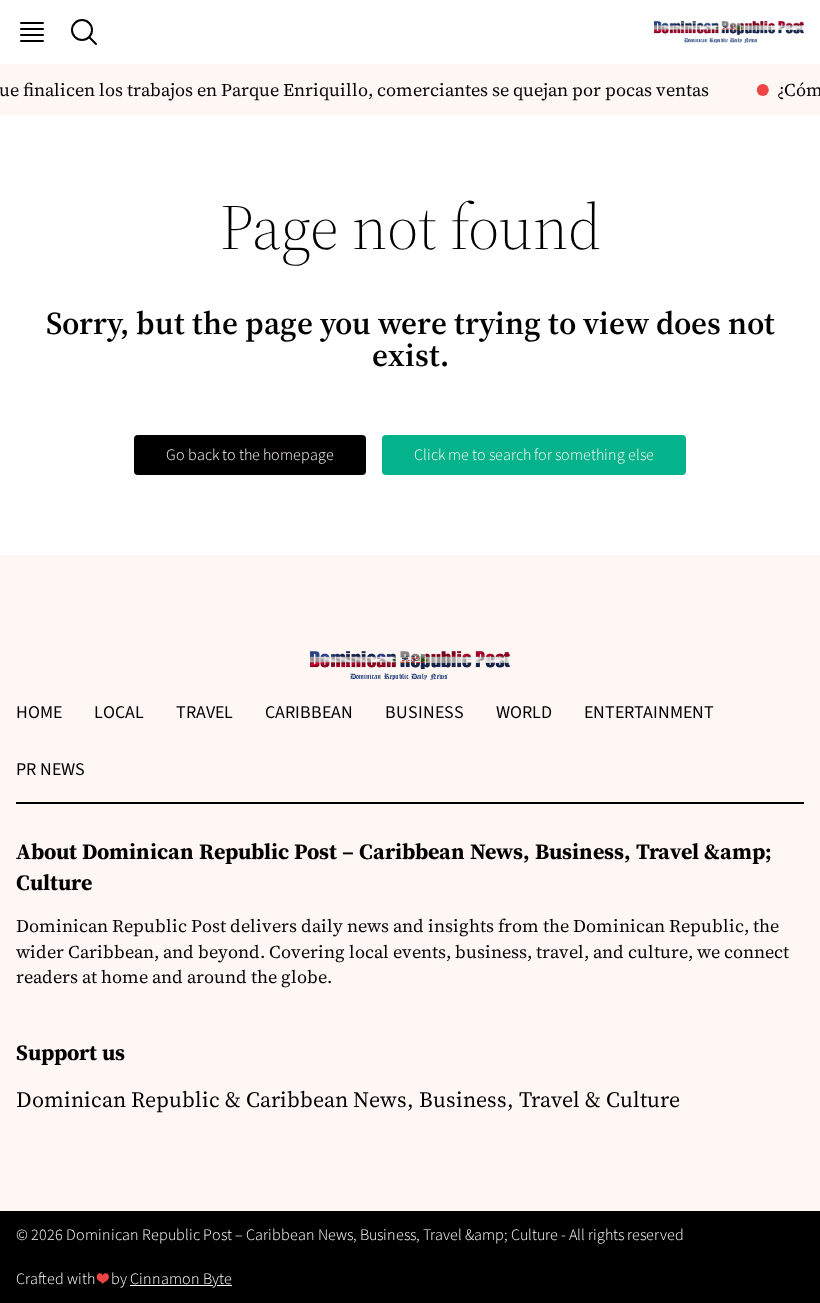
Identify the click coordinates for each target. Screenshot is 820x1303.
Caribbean (309, 712)
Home (39, 712)
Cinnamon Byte (181, 1279)
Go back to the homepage (250, 455)
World (524, 712)
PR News (50, 769)
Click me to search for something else (534, 455)
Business (424, 712)
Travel (204, 712)
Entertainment (649, 712)
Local (119, 712)
